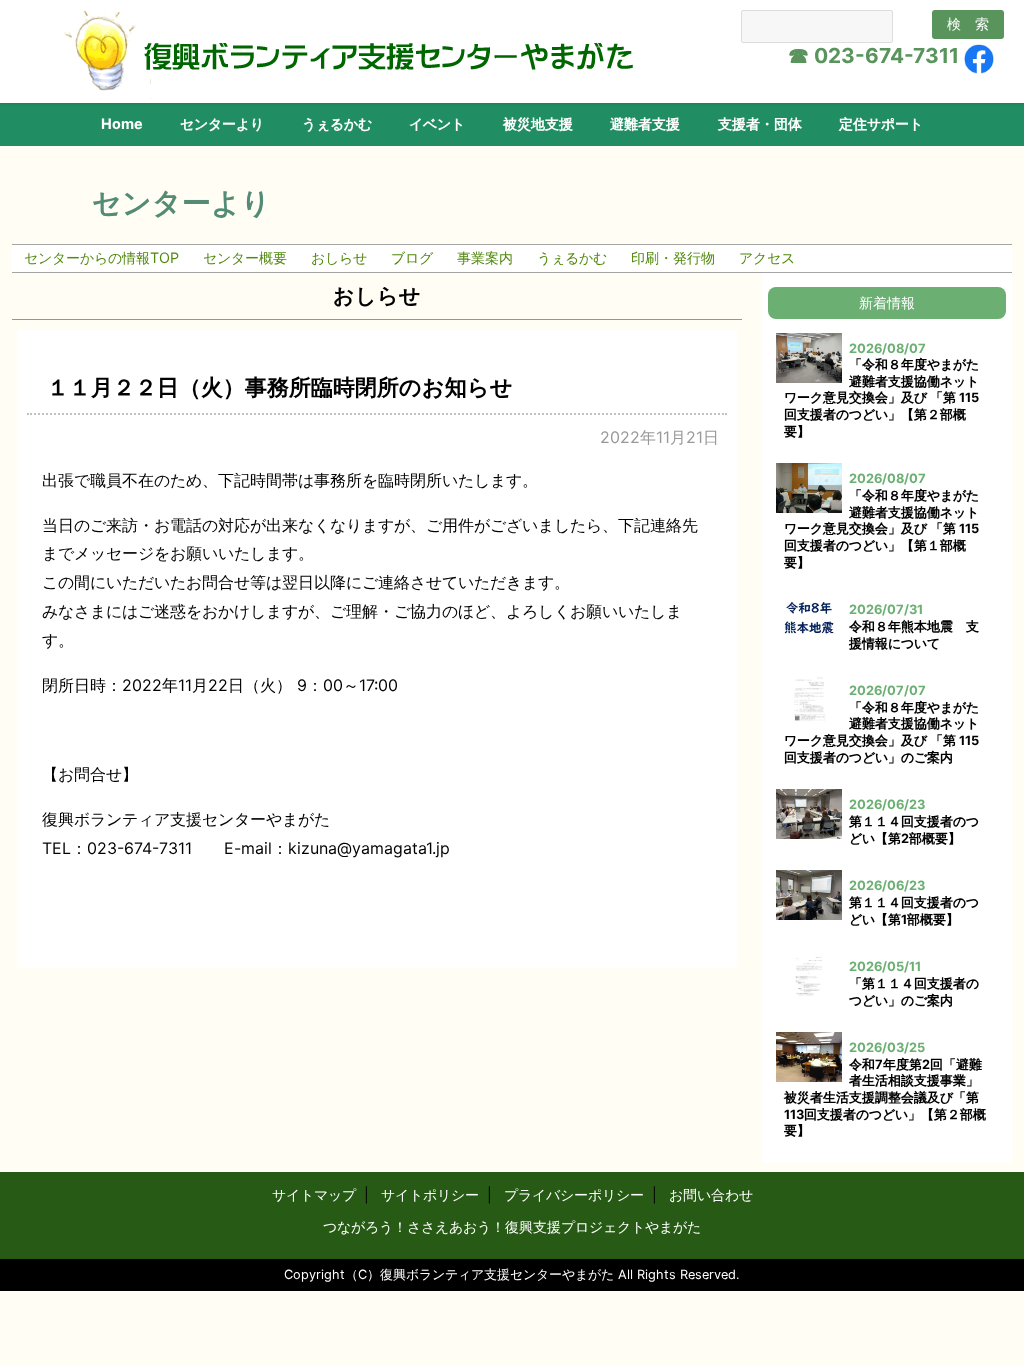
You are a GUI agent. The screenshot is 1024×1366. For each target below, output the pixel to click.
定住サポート (881, 123)
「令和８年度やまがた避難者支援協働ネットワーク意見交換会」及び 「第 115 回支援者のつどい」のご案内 (881, 732)
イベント (437, 123)
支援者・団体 (760, 123)
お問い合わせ (711, 1194)
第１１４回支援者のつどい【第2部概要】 (914, 830)
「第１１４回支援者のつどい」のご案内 (914, 992)
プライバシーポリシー (574, 1194)
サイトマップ (314, 1194)
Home (122, 123)
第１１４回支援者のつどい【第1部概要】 (914, 911)
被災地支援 (538, 123)
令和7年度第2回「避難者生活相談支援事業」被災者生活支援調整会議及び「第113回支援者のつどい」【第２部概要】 (885, 1098)
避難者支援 (645, 123)
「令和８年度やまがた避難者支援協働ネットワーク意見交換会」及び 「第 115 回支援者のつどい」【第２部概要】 (881, 398)
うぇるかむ (337, 123)
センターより (222, 123)
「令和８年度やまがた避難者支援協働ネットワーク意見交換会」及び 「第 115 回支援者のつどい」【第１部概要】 (881, 529)
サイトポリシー (430, 1194)
